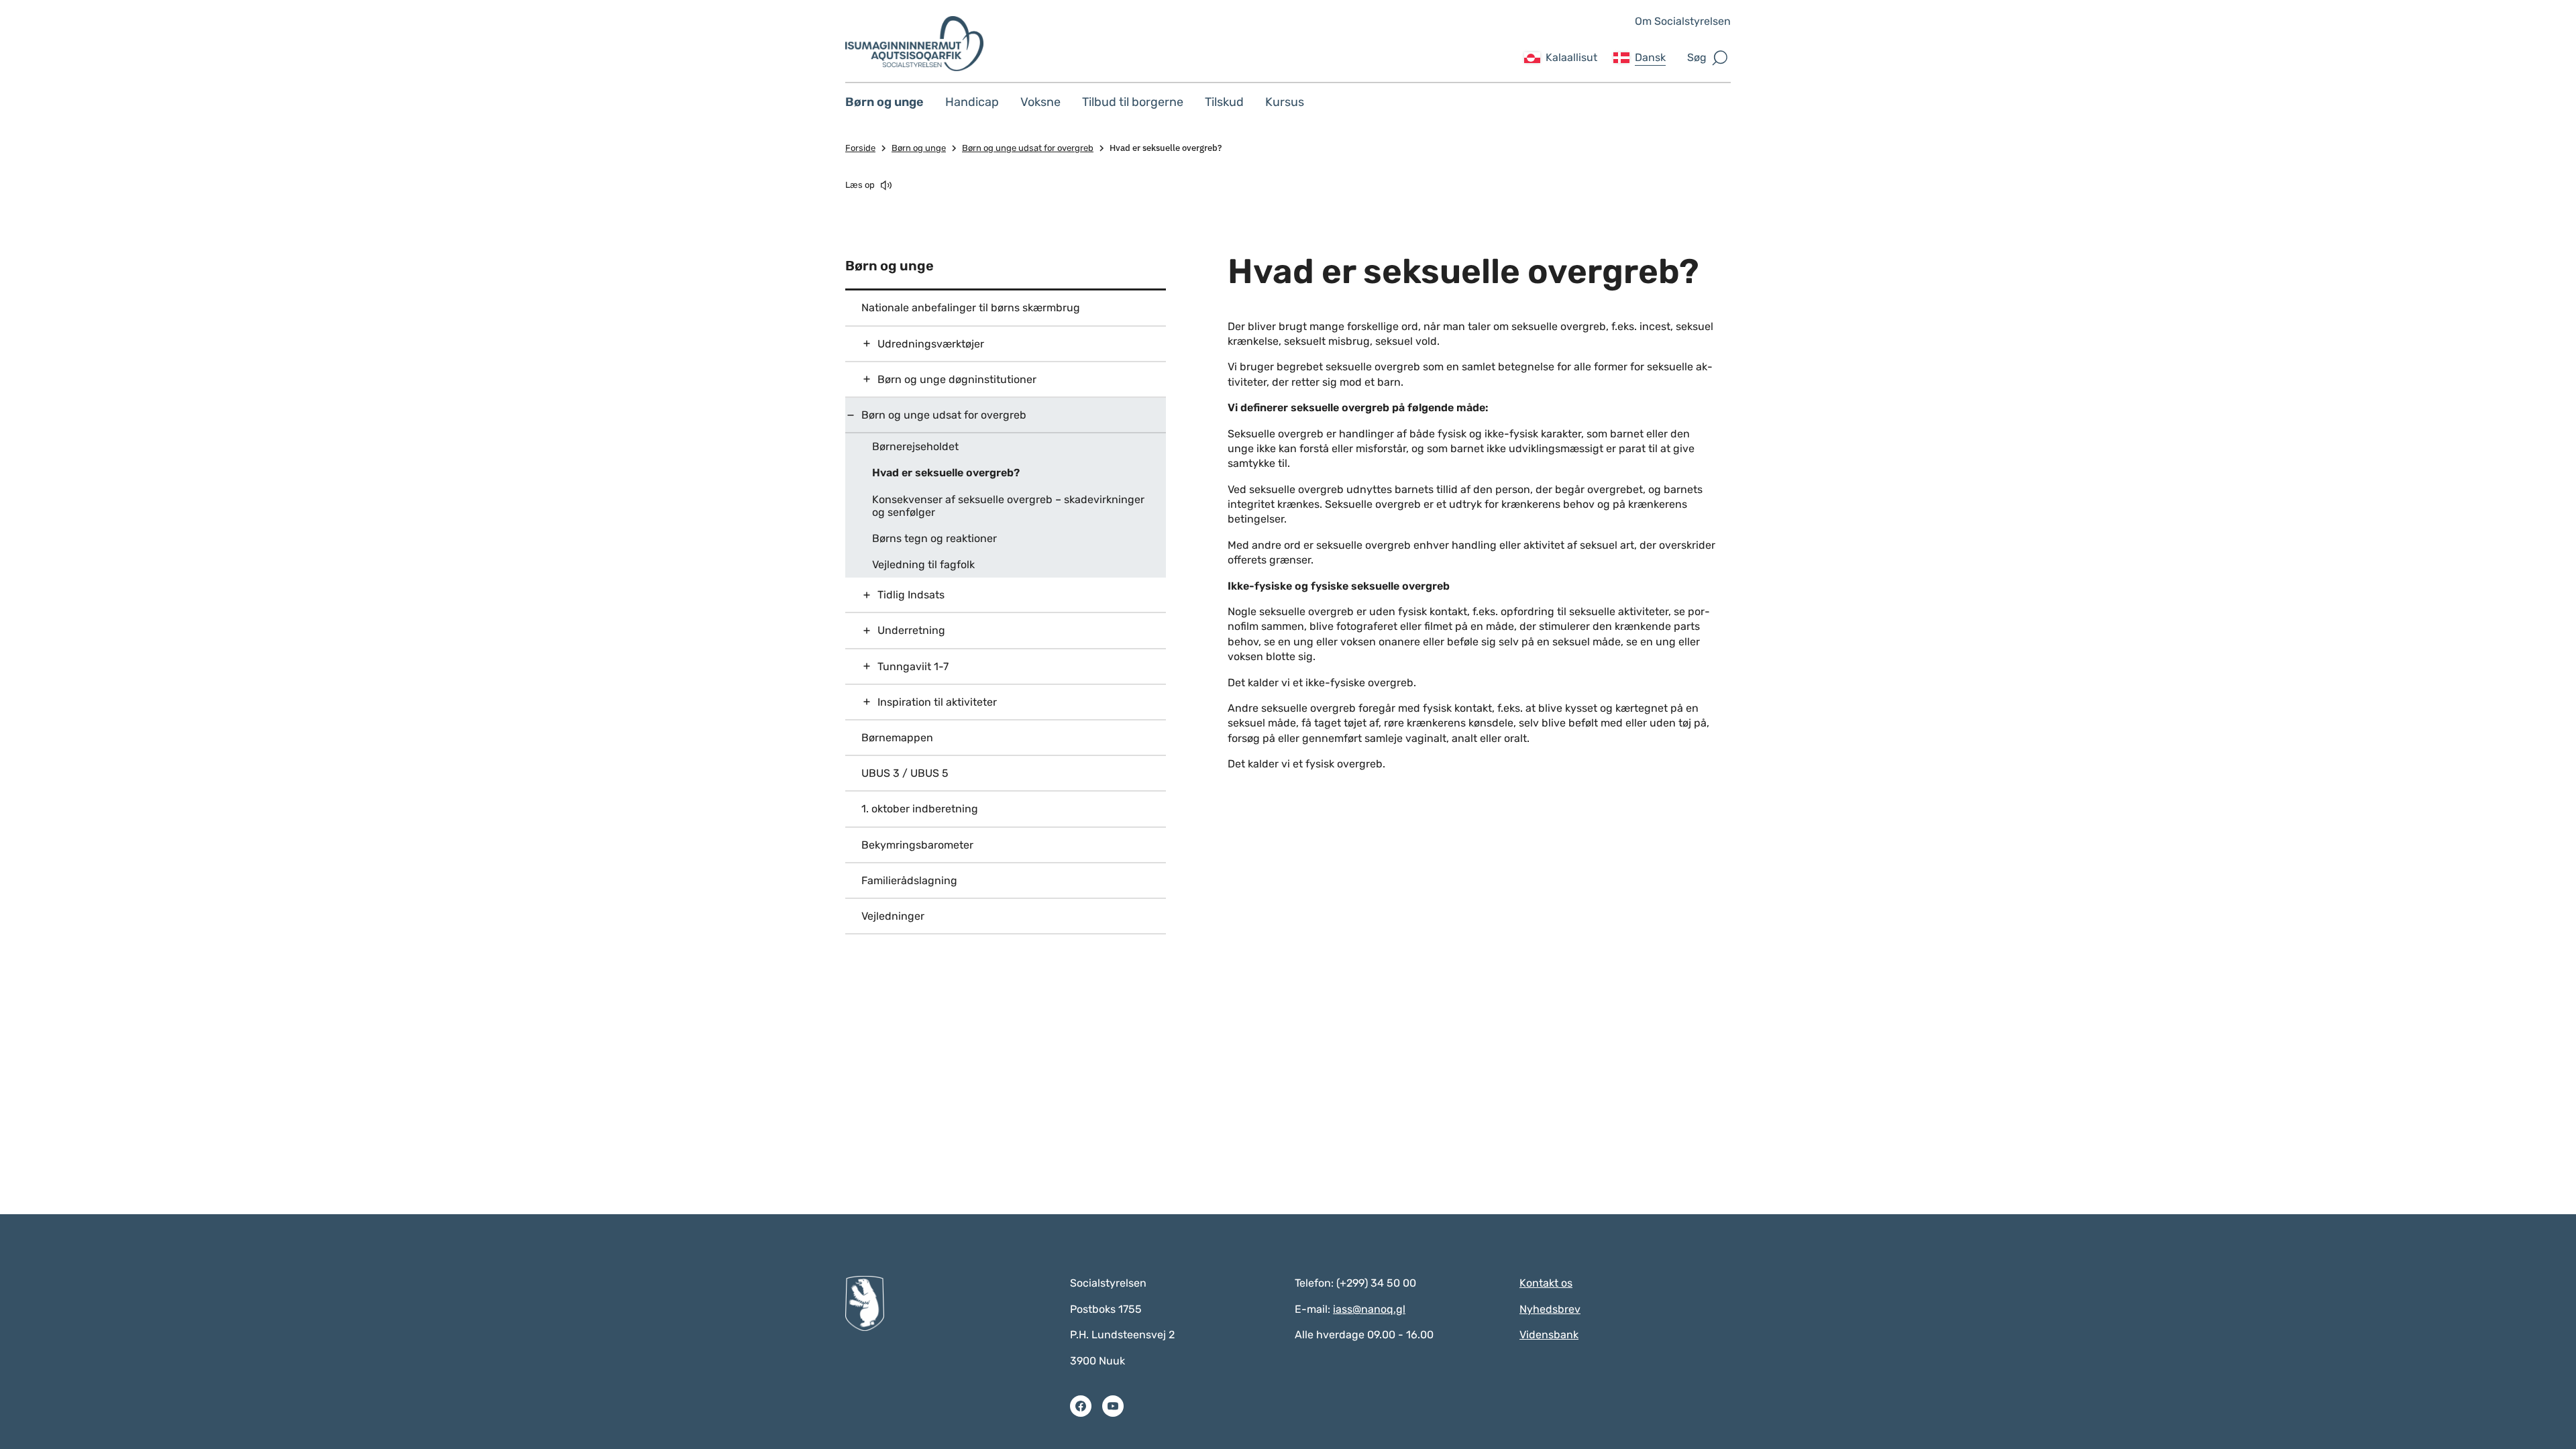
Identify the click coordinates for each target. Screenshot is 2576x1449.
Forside (860, 148)
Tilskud (1224, 102)
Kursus (1285, 102)
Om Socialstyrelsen (1683, 21)
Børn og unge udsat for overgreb (1028, 148)
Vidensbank (1549, 1335)
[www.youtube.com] (1113, 1406)
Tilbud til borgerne (1133, 102)
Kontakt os (1546, 1283)
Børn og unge (884, 102)
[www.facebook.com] (1081, 1406)
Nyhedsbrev (1550, 1309)
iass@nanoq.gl (1369, 1309)
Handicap (972, 102)
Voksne (1040, 102)
